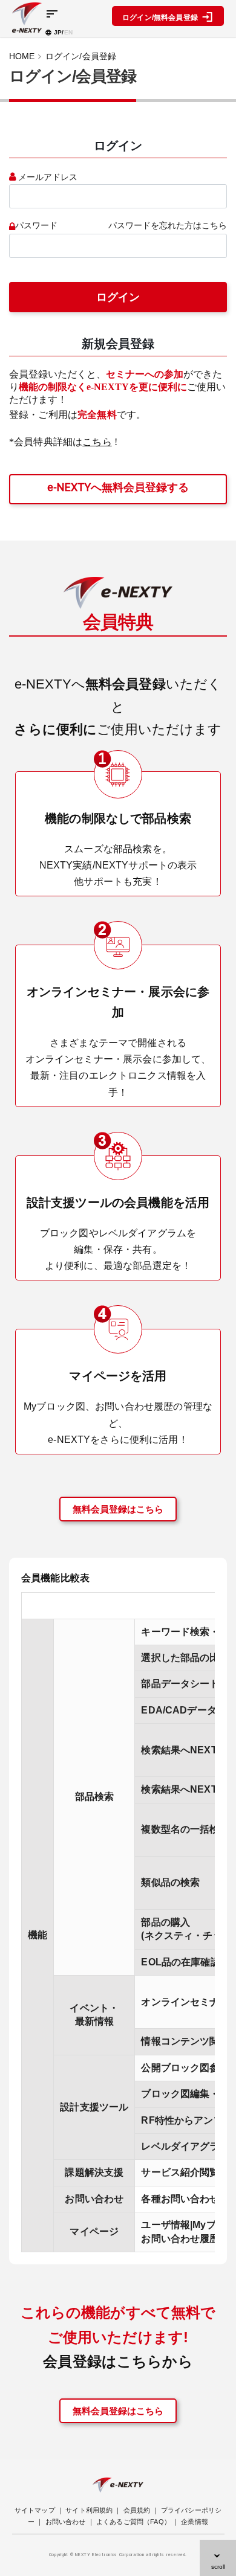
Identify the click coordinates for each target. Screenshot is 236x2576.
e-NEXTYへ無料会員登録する (118, 487)
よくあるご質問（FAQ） (133, 2522)
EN (68, 32)
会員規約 (137, 2510)
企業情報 (195, 2522)
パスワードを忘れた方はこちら (168, 226)
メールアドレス (48, 177)
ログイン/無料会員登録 (162, 18)
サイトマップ (35, 2510)
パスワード (36, 226)
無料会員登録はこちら (118, 1509)
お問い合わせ (66, 2522)
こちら (97, 442)
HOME (22, 56)
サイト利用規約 (89, 2510)
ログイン (118, 297)
